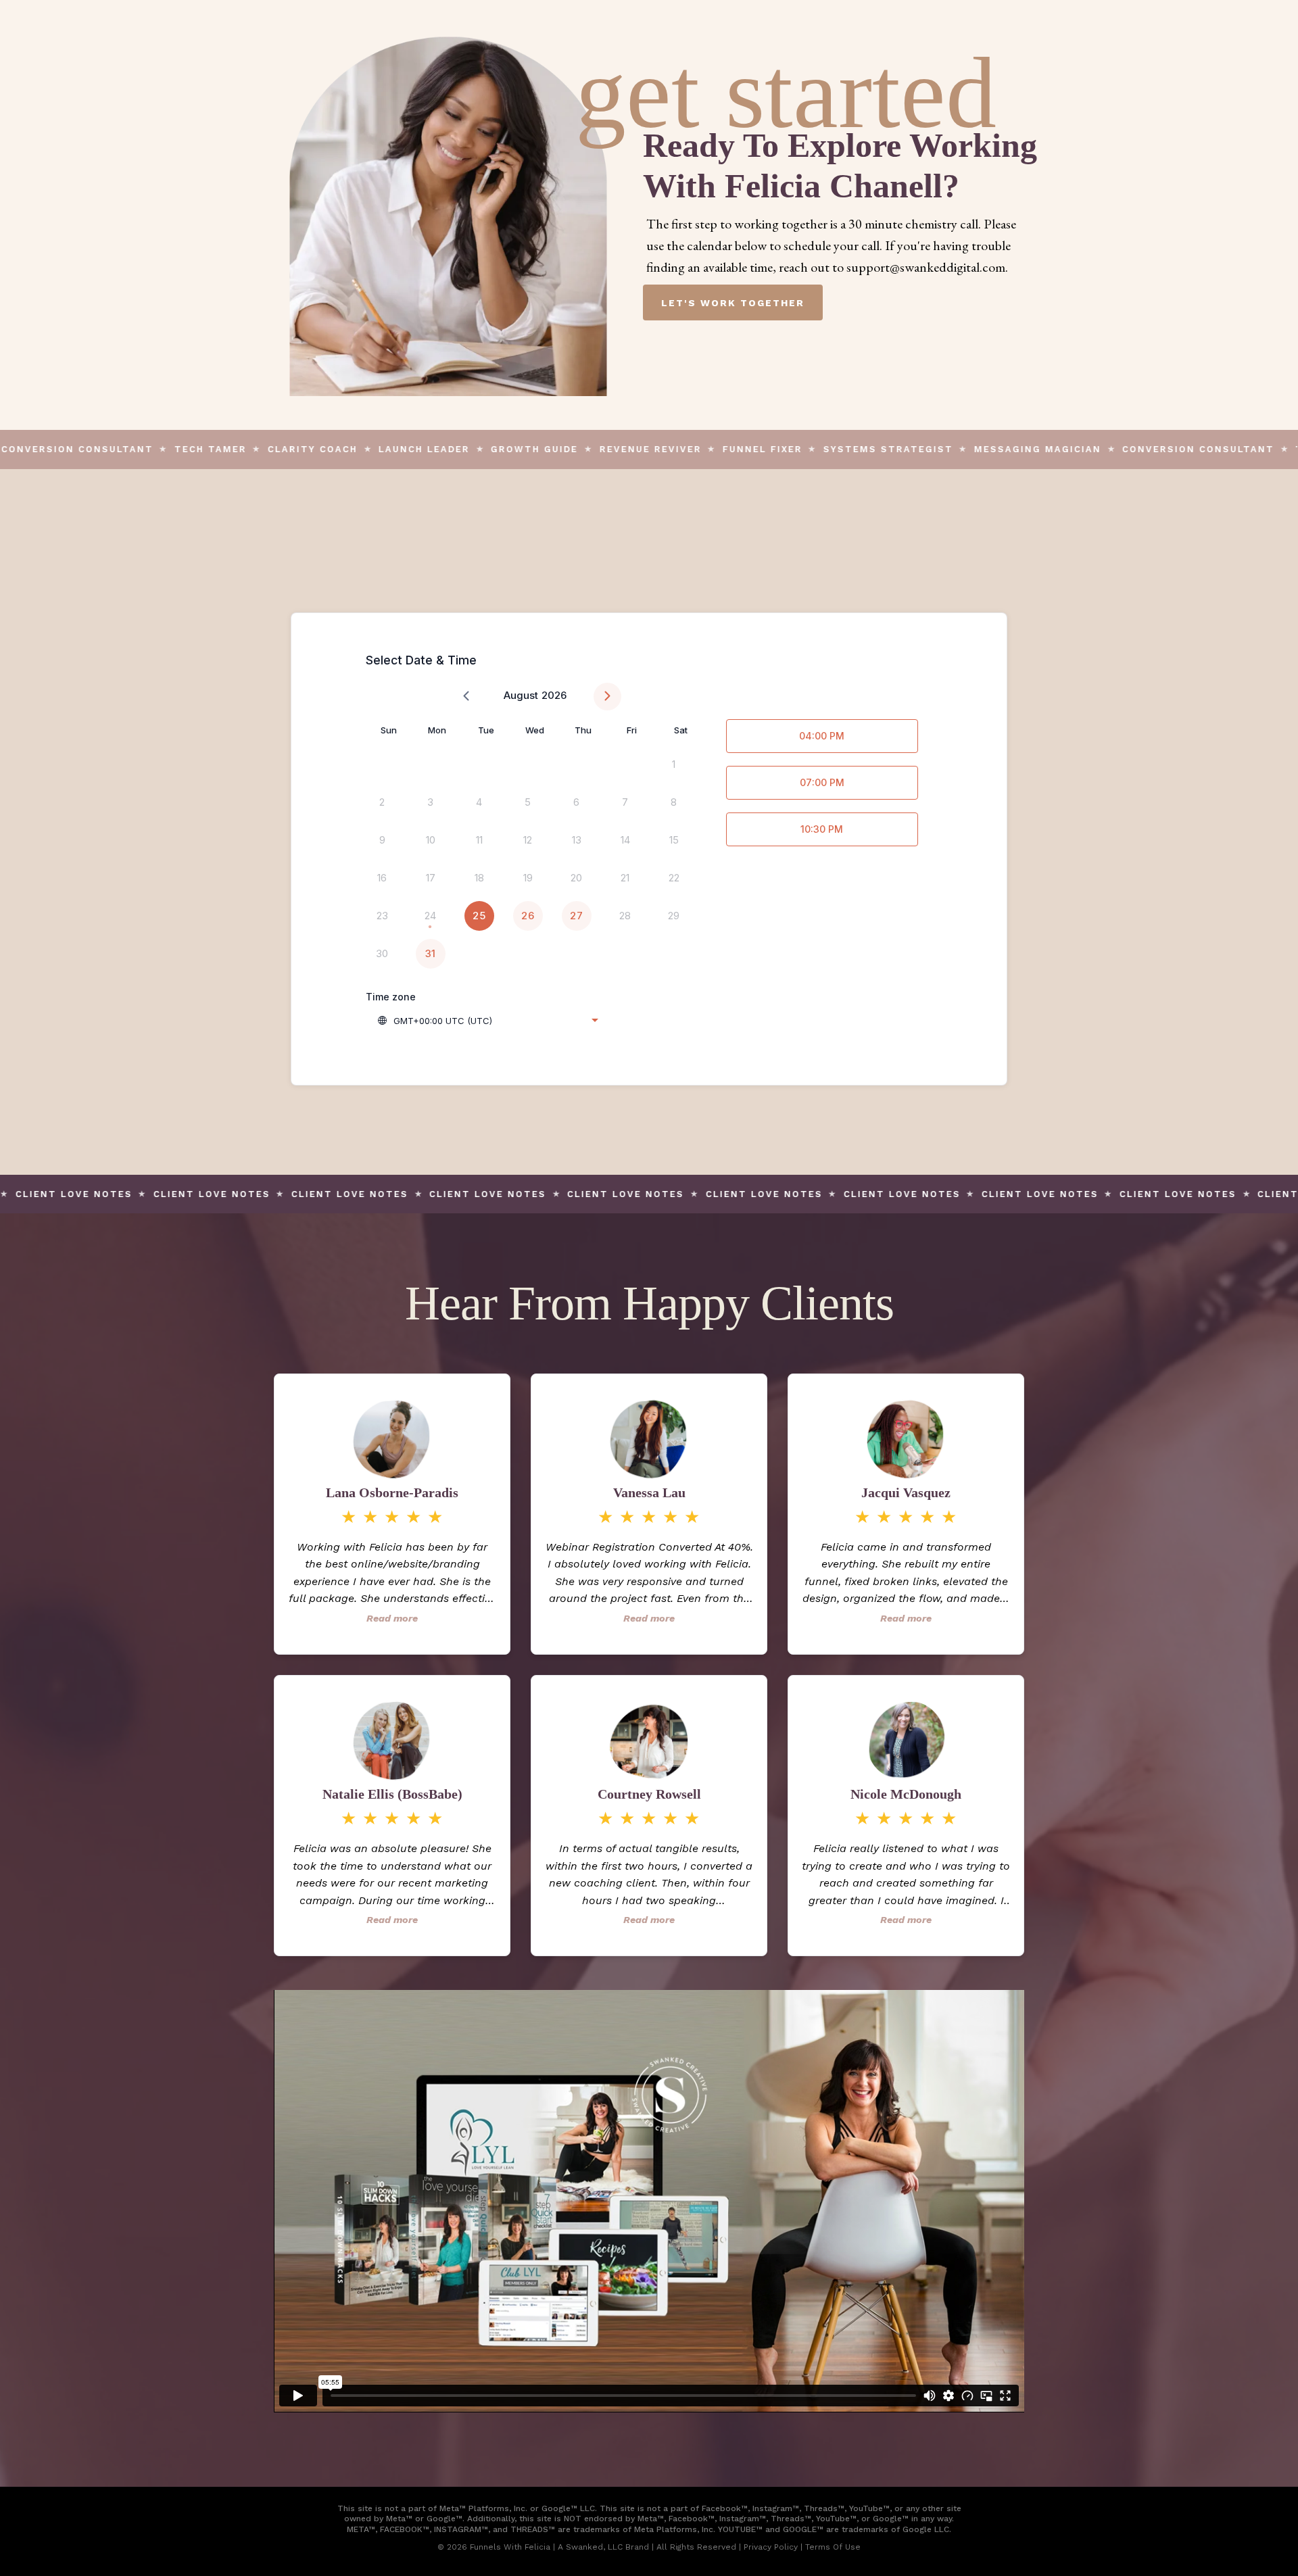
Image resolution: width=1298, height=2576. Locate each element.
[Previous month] (466, 697)
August (521, 695)
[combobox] (487, 1021)
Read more (392, 1618)
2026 (554, 695)
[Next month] (607, 697)
